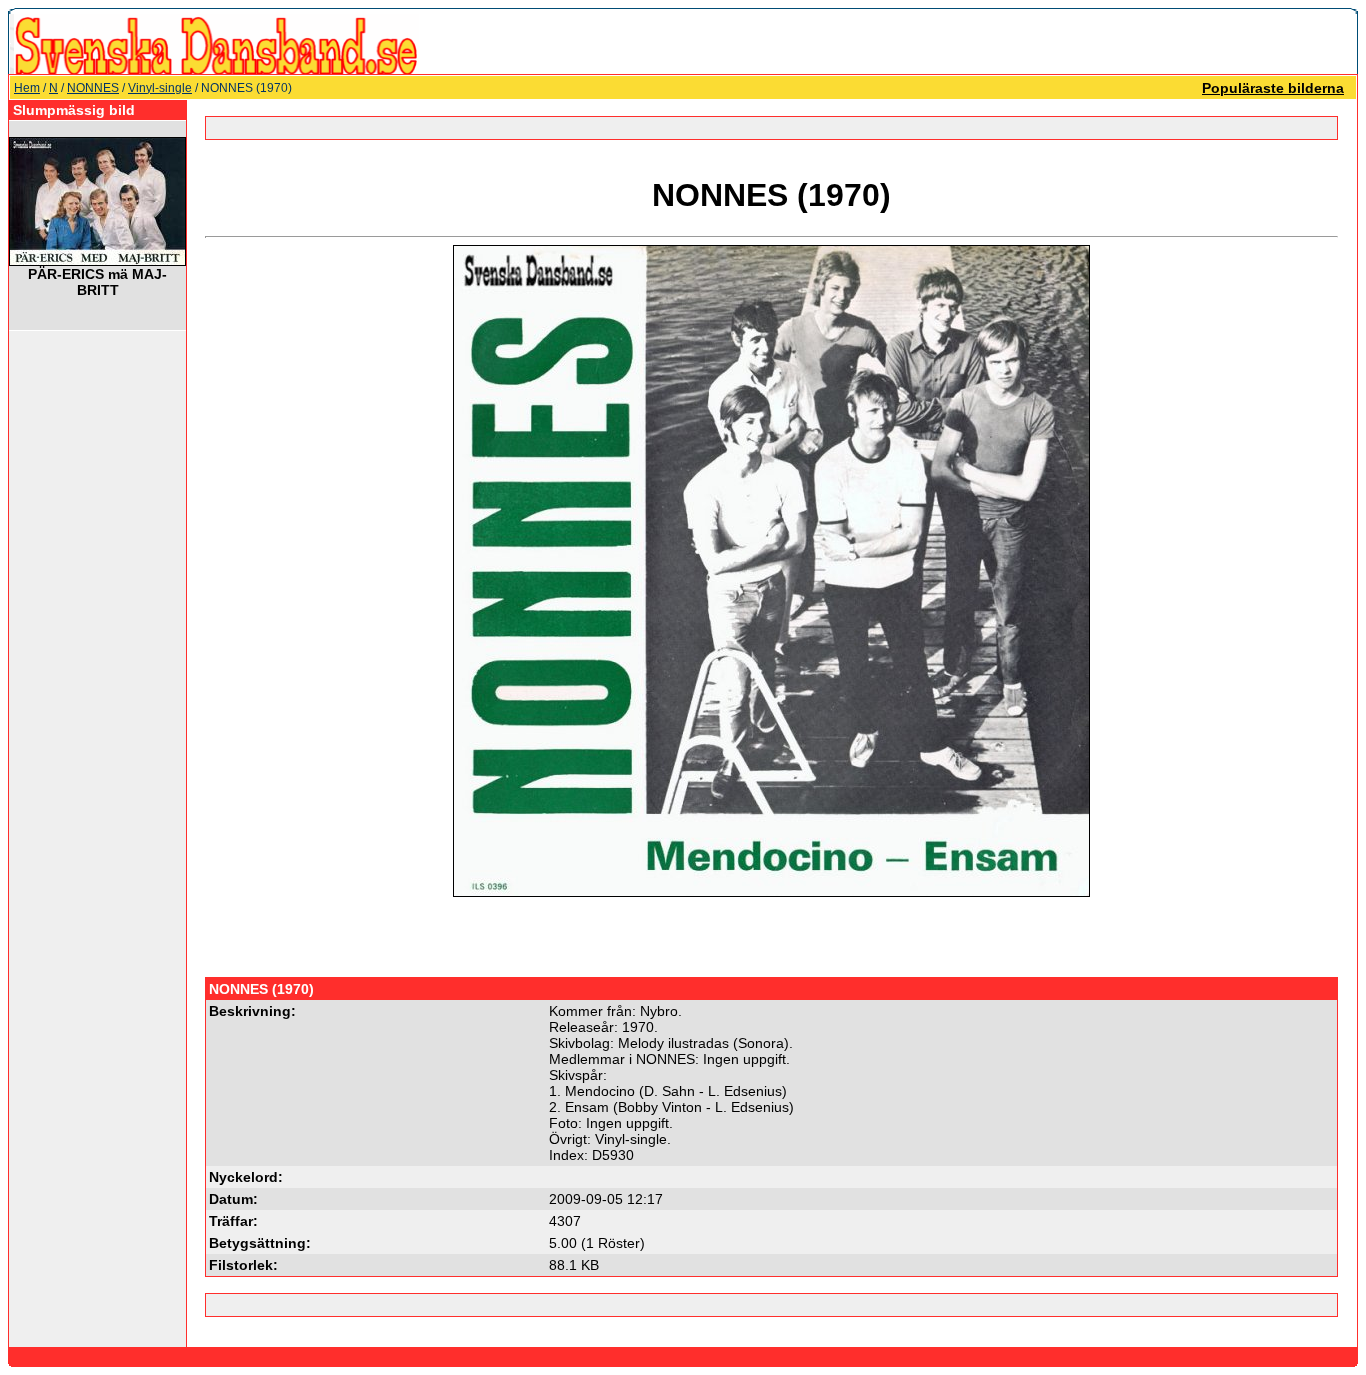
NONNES (93, 88)
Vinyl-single (160, 88)
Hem (27, 88)
